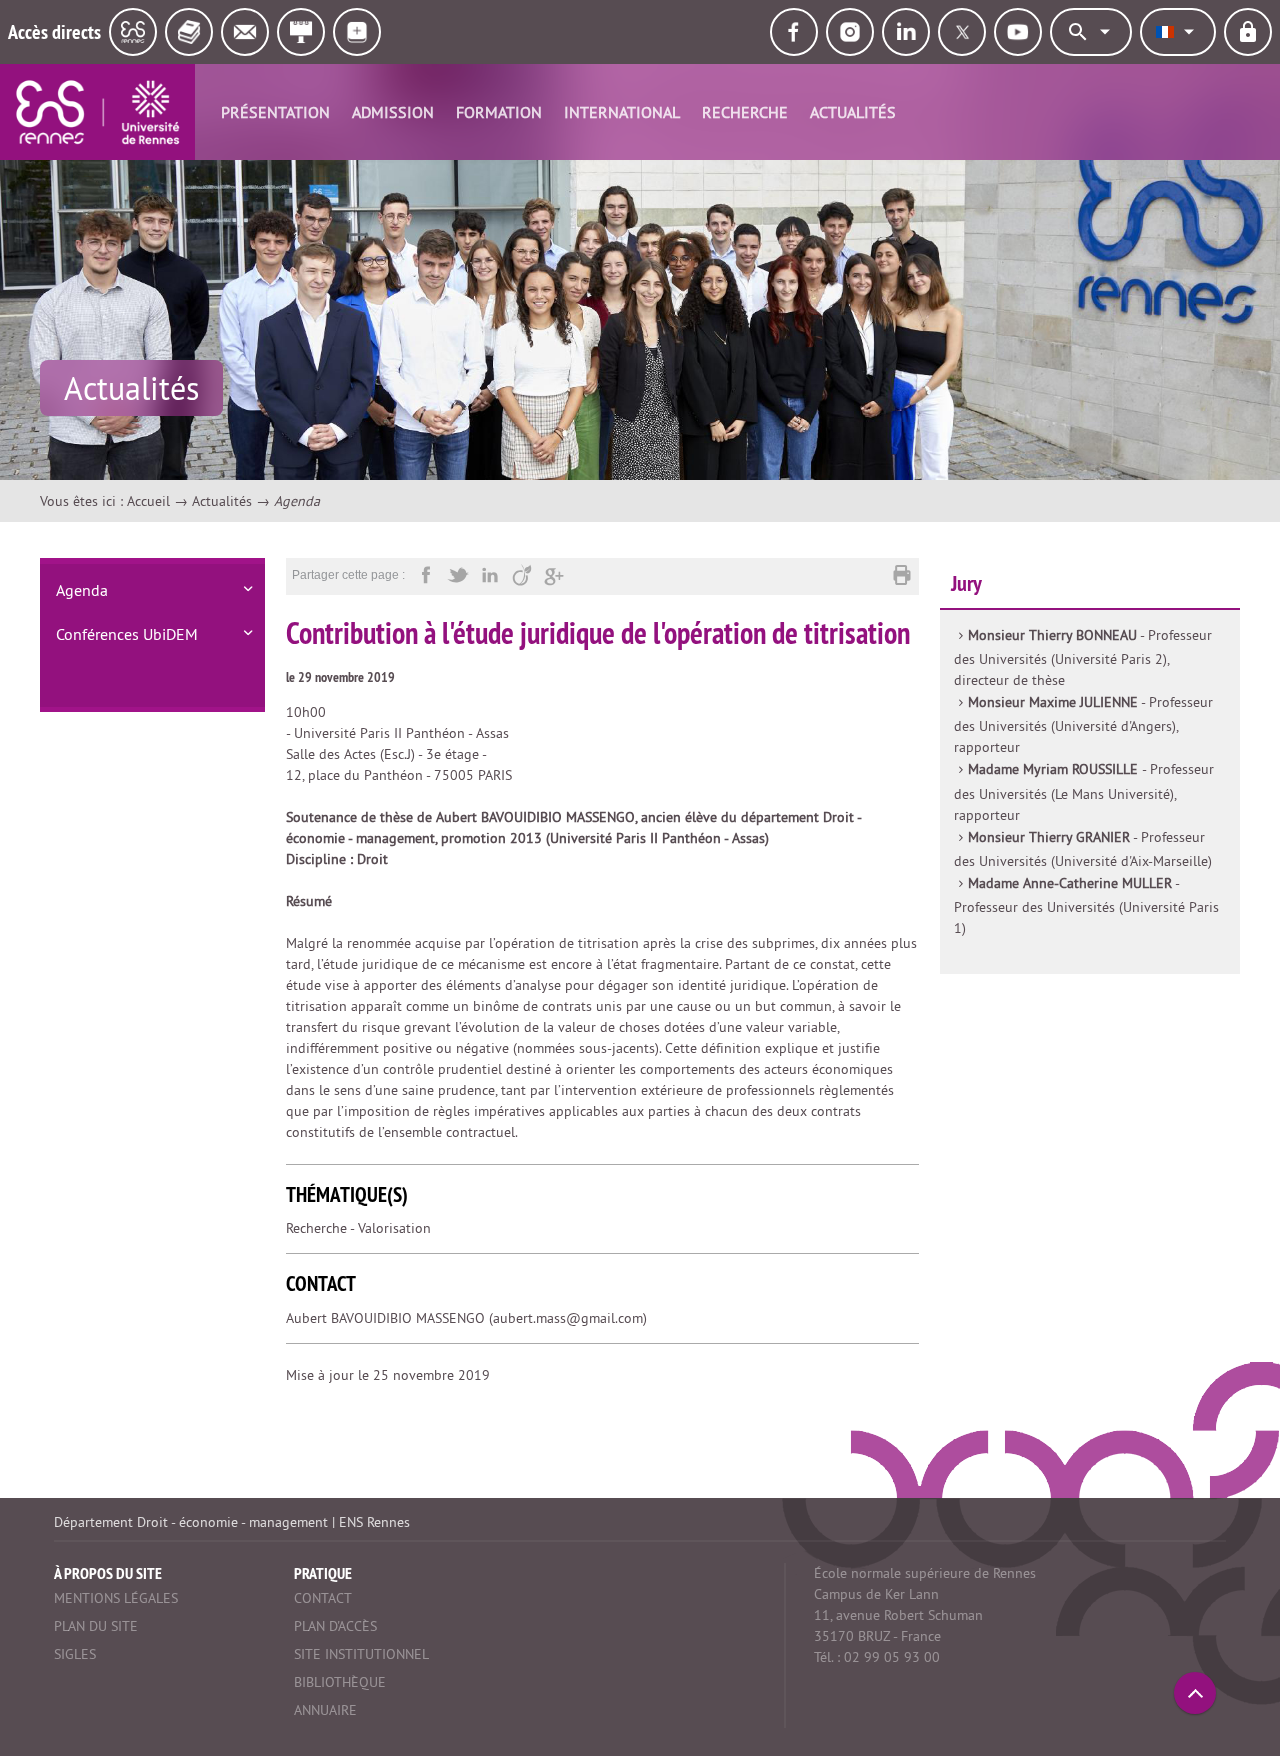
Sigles (75, 1654)
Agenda (82, 590)
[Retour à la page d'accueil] (97, 112)
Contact (323, 1598)
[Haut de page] (1195, 1693)
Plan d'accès (335, 1626)
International (622, 112)
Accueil (148, 501)
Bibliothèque (340, 1682)
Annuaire (325, 1710)
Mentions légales (116, 1598)
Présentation (275, 112)
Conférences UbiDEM (127, 634)
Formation (499, 112)
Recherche (745, 112)
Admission (393, 112)
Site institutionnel (361, 1654)
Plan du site (96, 1626)
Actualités (853, 112)
